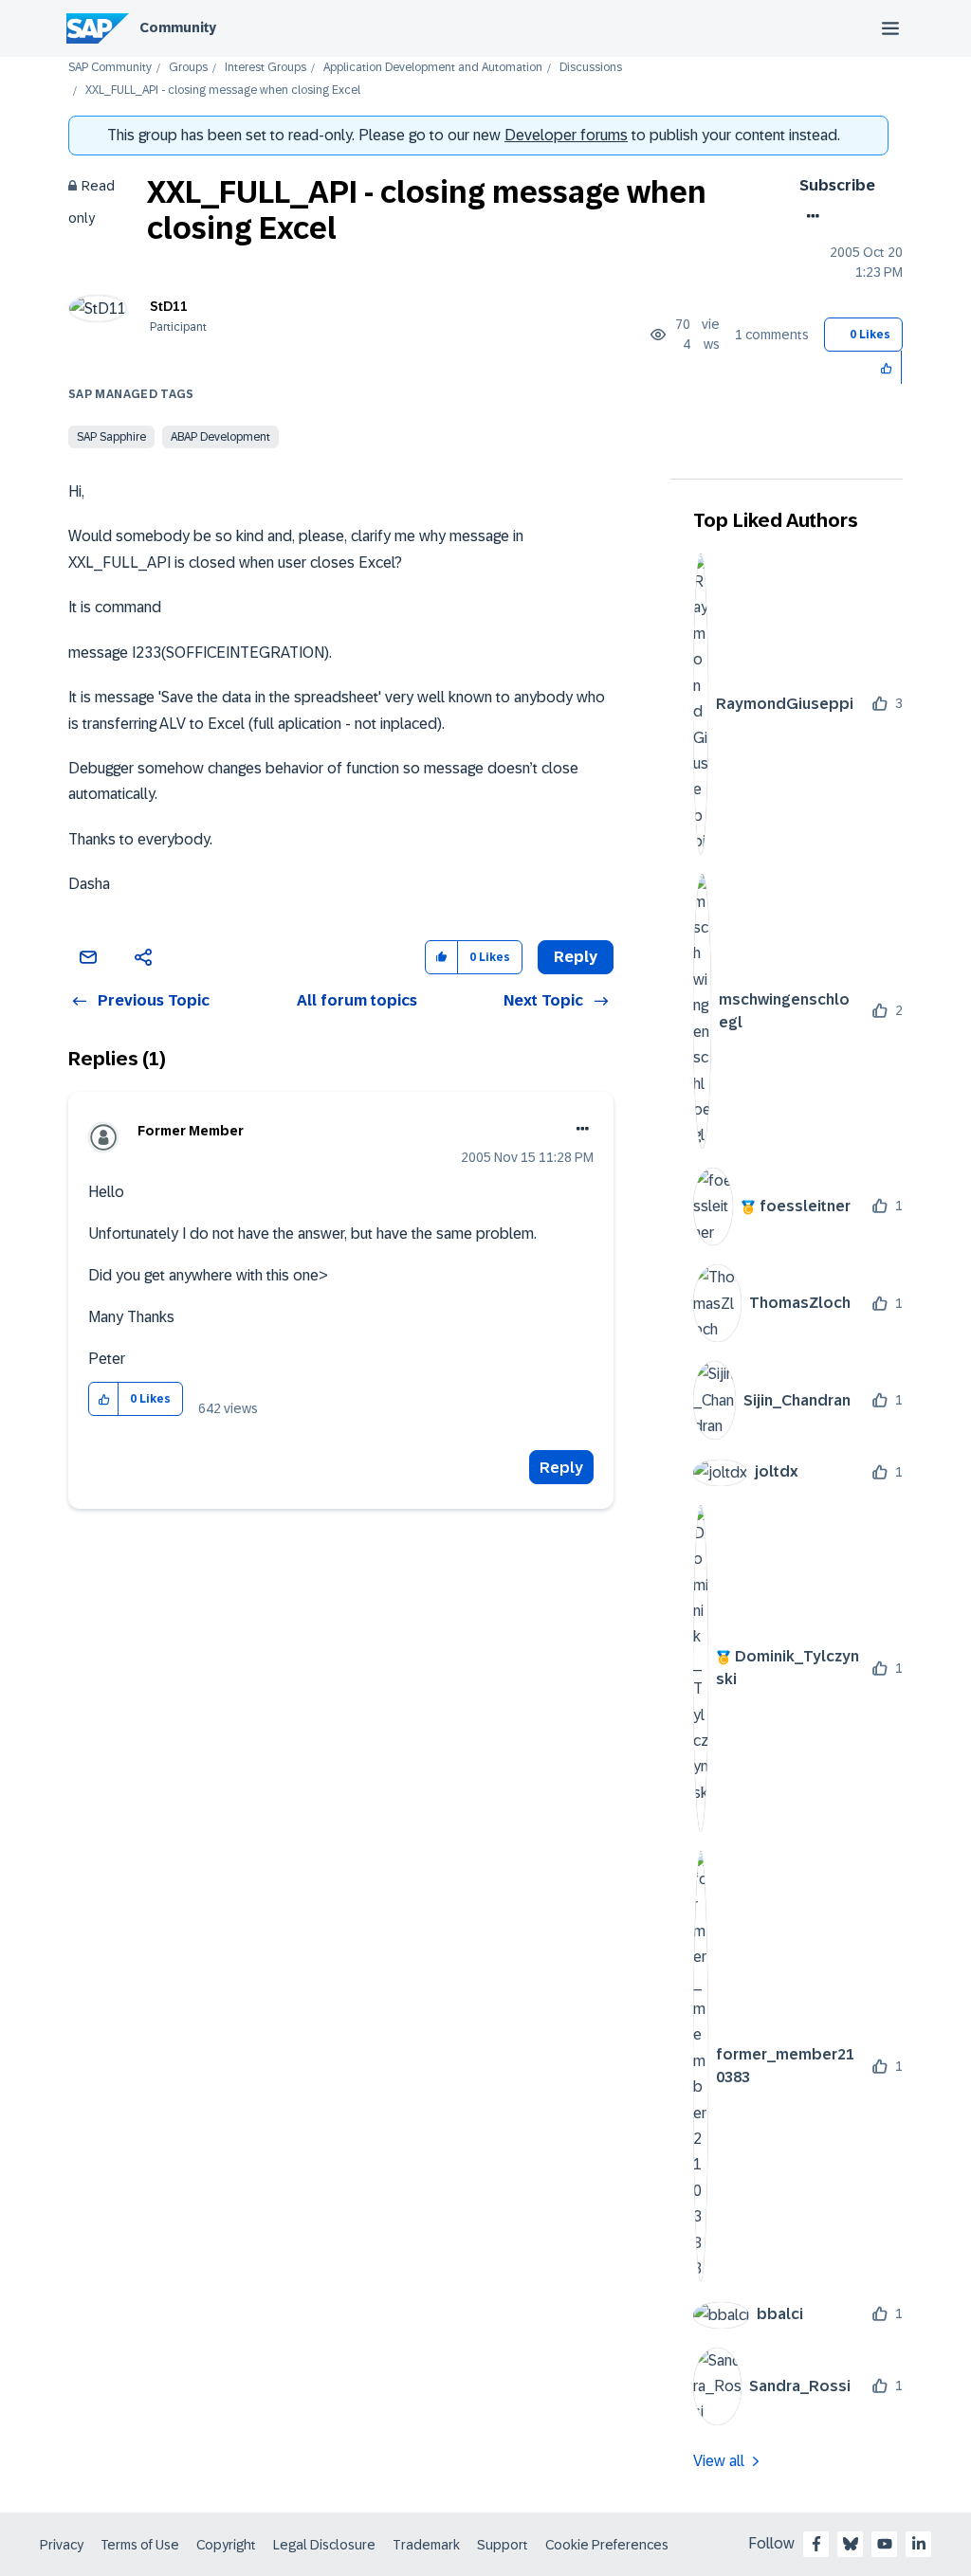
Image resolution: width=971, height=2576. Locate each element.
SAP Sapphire (111, 437)
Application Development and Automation (433, 68)
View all (719, 2461)
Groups (188, 68)
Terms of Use (140, 2545)
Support (503, 2545)
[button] (887, 367)
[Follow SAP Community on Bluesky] (851, 2544)
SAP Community (110, 68)
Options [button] (809, 216)
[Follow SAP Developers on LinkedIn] (919, 2544)
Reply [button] (576, 957)
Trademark (426, 2545)
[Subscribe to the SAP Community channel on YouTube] (885, 2544)
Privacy (62, 2545)
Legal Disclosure (324, 2545)
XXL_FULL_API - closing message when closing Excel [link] (223, 91)
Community (178, 27)
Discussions (591, 68)
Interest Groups (266, 68)
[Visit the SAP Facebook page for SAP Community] (816, 2544)
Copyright (226, 2545)
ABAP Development (220, 437)
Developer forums (566, 135)
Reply (561, 1468)
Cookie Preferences (607, 2545)
